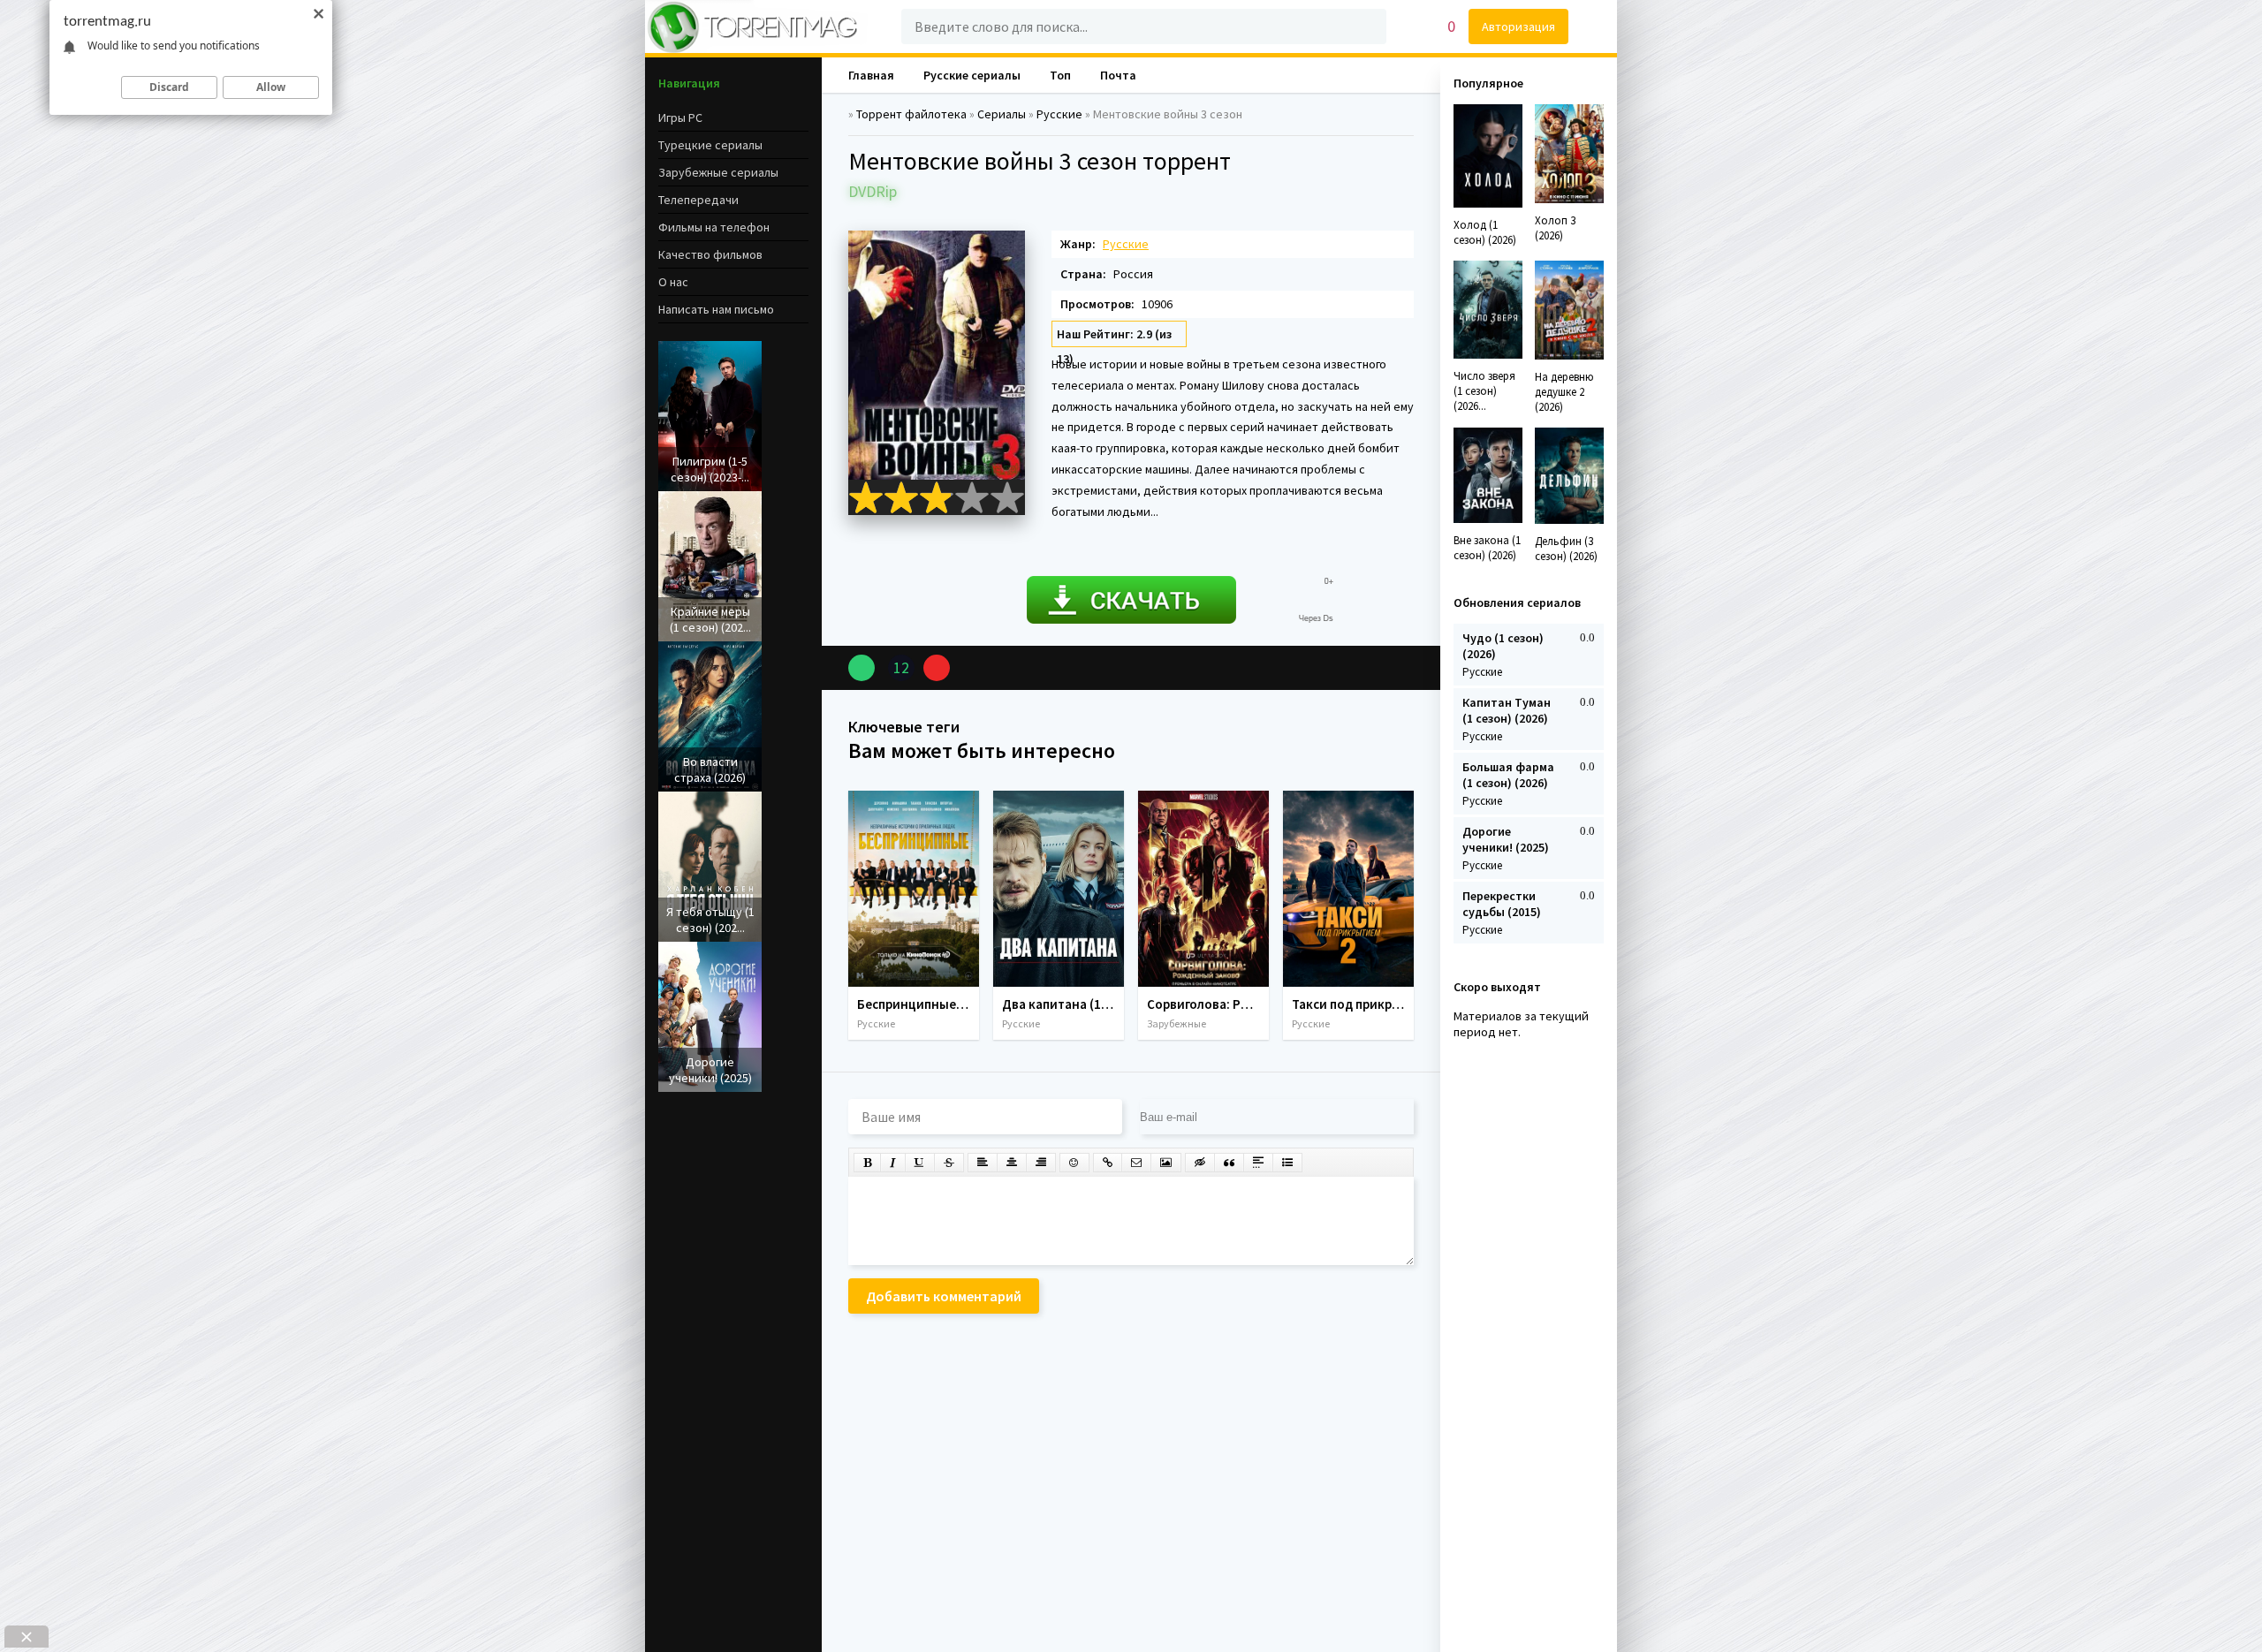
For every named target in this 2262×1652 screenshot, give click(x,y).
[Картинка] (1166, 1163)
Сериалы (1002, 114)
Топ (1060, 75)
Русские (1059, 114)
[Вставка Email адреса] (1136, 1163)
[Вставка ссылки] (1108, 1163)
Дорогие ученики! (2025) (1506, 839)
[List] (1287, 1163)
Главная (871, 75)
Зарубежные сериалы (718, 172)
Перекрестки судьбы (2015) (1502, 904)
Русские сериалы (972, 75)
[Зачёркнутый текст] (949, 1163)
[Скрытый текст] (1200, 1163)
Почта (1118, 75)
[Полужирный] (867, 1163)
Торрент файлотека (911, 114)
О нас (673, 282)
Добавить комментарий (944, 1296)
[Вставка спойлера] (1258, 1163)
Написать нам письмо (716, 309)
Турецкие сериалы (710, 145)
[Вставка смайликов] (1074, 1163)
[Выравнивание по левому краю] (983, 1163)
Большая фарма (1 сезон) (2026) (1508, 775)
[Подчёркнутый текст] (920, 1163)
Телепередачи (698, 200)
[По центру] (1012, 1163)
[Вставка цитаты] (1229, 1163)
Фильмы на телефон (714, 227)
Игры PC (680, 117)
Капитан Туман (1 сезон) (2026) (1507, 710)
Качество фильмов (710, 254)
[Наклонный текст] (893, 1163)
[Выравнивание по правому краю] (1041, 1163)
